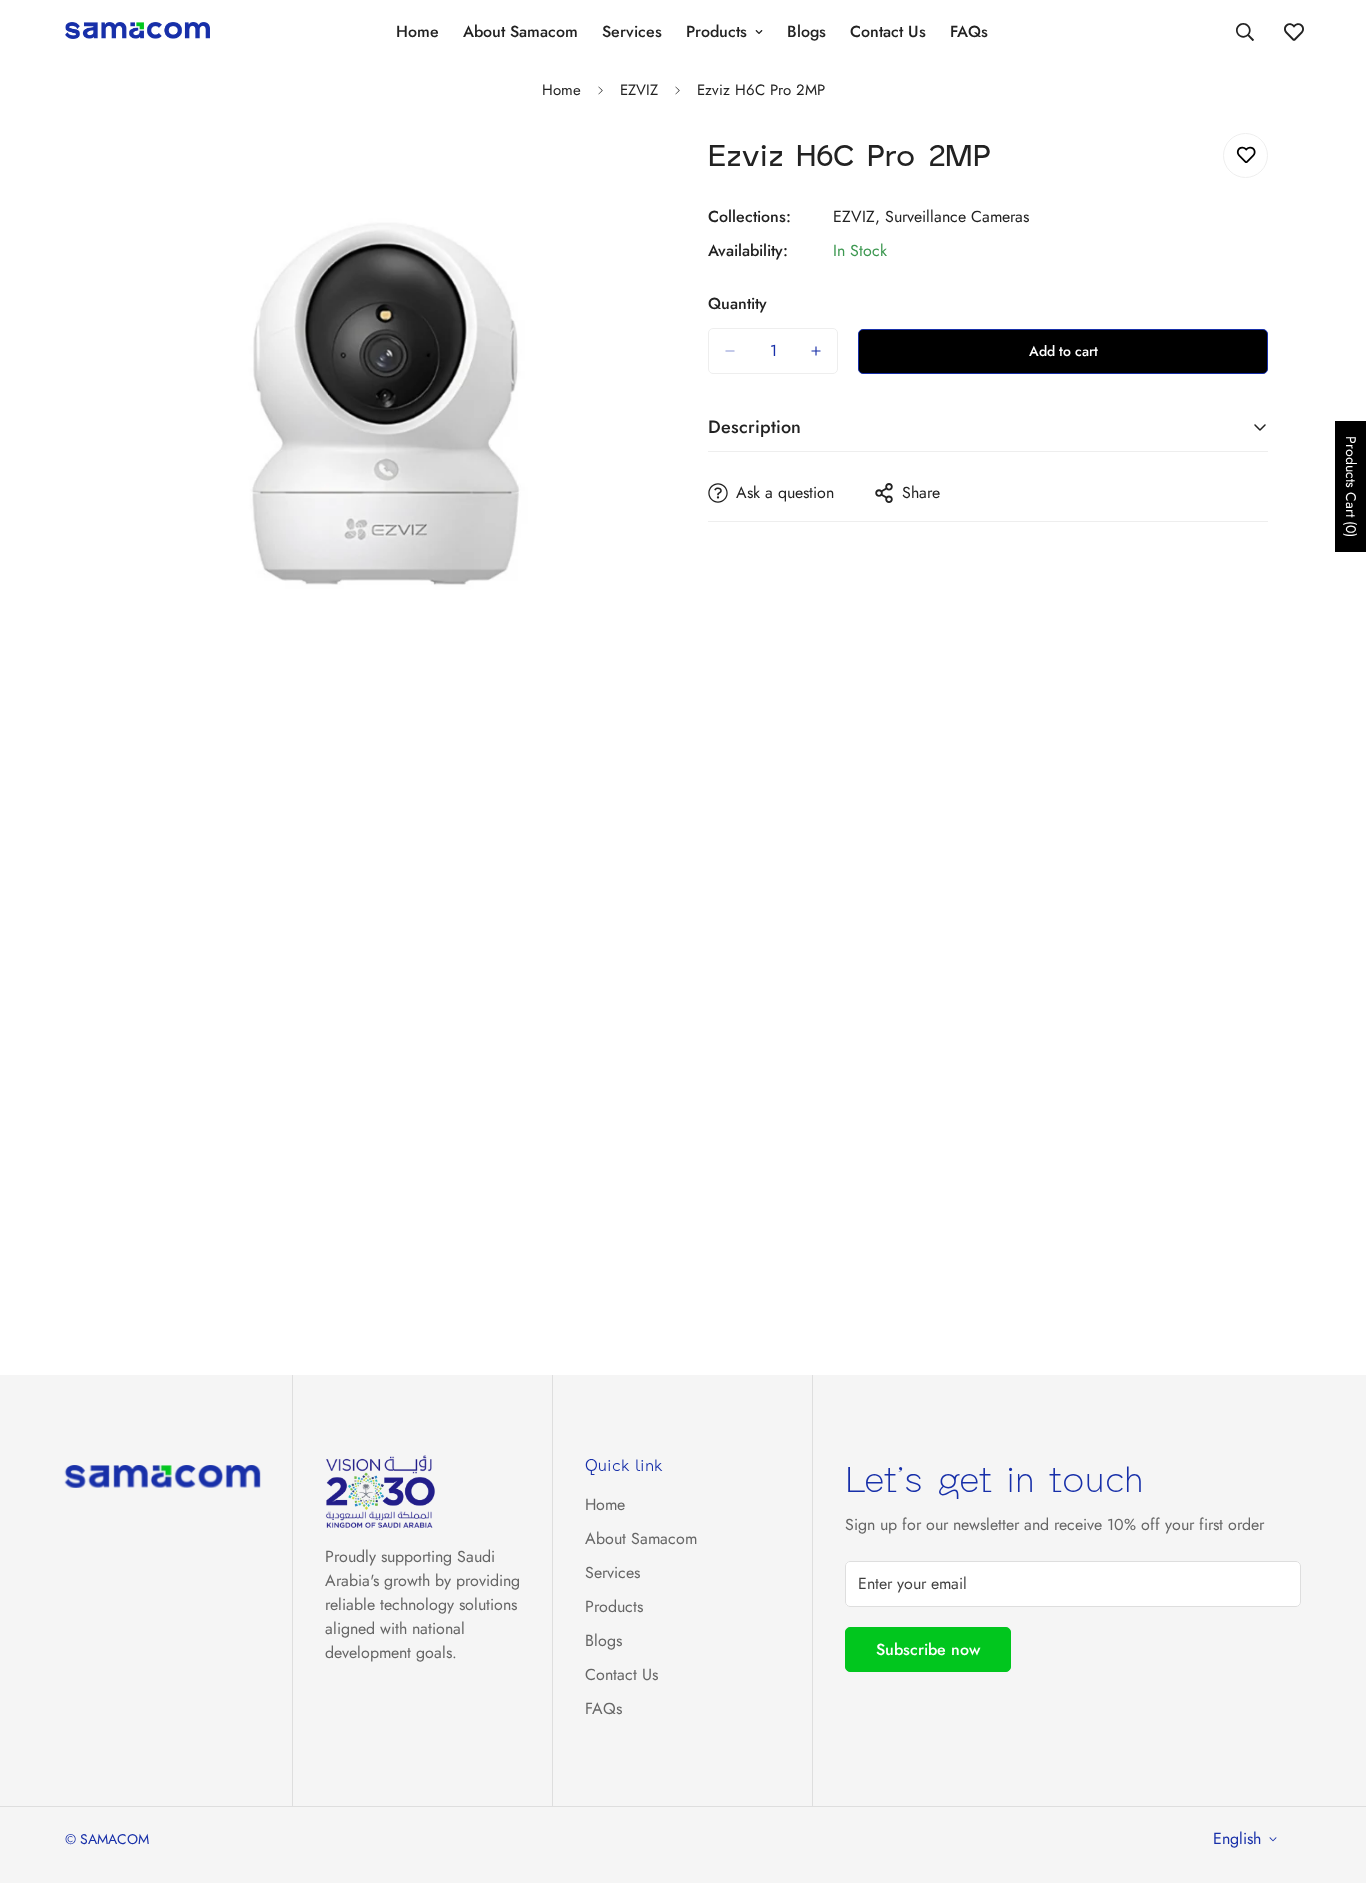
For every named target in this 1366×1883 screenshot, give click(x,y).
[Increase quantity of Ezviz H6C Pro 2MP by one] (816, 351)
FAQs (969, 31)
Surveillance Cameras (957, 216)
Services (632, 31)
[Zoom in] (640, 175)
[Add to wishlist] (1245, 155)
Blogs (806, 31)
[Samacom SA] (137, 32)
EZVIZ (639, 90)
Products (716, 31)
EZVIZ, (856, 216)
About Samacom (520, 31)
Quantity (737, 303)
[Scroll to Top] (1327, 1774)
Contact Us (888, 31)
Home (417, 31)
